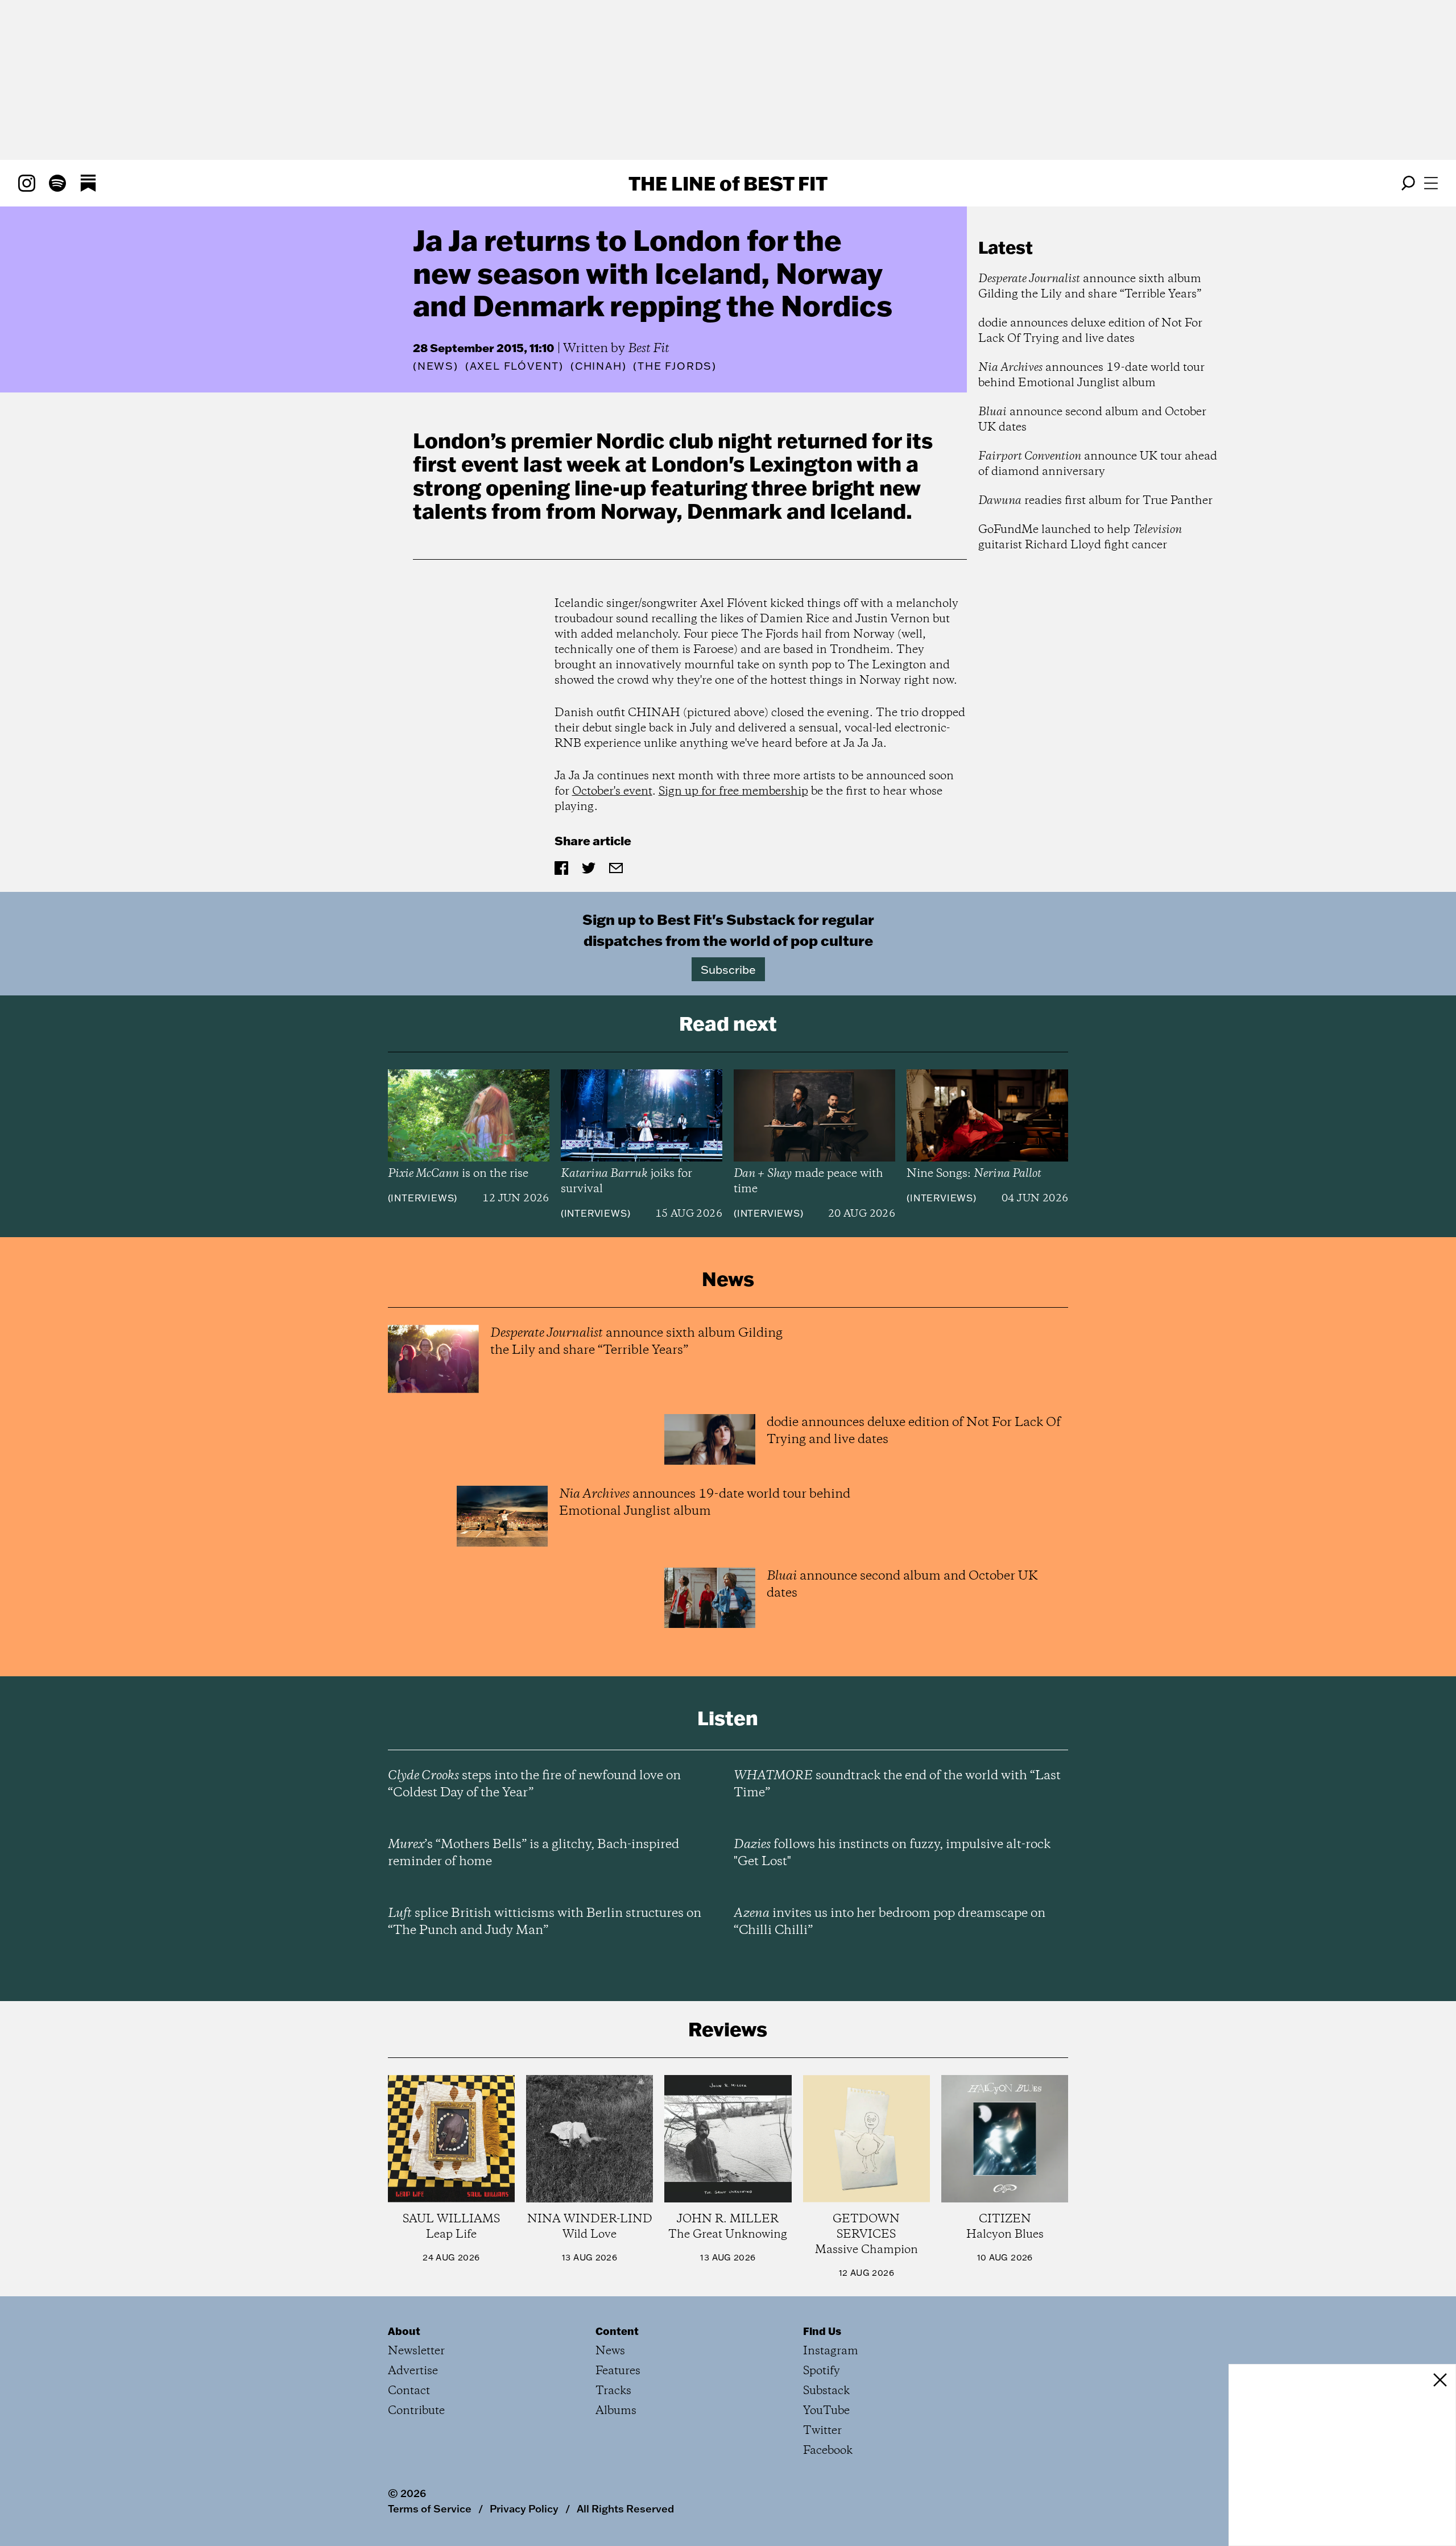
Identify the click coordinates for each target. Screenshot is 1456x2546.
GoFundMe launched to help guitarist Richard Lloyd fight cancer (1080, 538)
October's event (612, 792)
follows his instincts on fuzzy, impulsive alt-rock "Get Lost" (892, 1853)
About (404, 2331)
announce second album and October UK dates (1092, 420)
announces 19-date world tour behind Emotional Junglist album (1091, 375)
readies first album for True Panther (1095, 501)
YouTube (826, 2411)
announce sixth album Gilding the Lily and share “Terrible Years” (1090, 287)
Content (617, 2331)
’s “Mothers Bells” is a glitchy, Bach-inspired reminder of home (533, 1853)
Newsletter (416, 2351)
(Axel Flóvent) (514, 366)
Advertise (413, 2371)
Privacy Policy (524, 2508)
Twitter (822, 2431)
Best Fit (649, 349)
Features (618, 2371)
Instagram (831, 2351)
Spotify (822, 2371)
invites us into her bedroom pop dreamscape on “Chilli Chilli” (890, 1922)
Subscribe (728, 969)
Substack (826, 2391)
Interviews (422, 1198)
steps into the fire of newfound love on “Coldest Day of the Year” (534, 1784)
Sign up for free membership (733, 792)
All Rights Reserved (625, 2508)
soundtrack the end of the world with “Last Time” (897, 1784)
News (436, 366)
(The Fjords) (675, 366)
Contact (409, 2391)
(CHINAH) (598, 366)
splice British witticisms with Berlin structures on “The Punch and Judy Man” (545, 1922)
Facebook (828, 2451)
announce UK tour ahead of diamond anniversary (1098, 464)
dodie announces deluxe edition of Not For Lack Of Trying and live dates (1090, 331)
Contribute (416, 2411)
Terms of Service (430, 2508)
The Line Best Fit (728, 183)
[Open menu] (1431, 183)
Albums (616, 2411)
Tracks (613, 2391)
